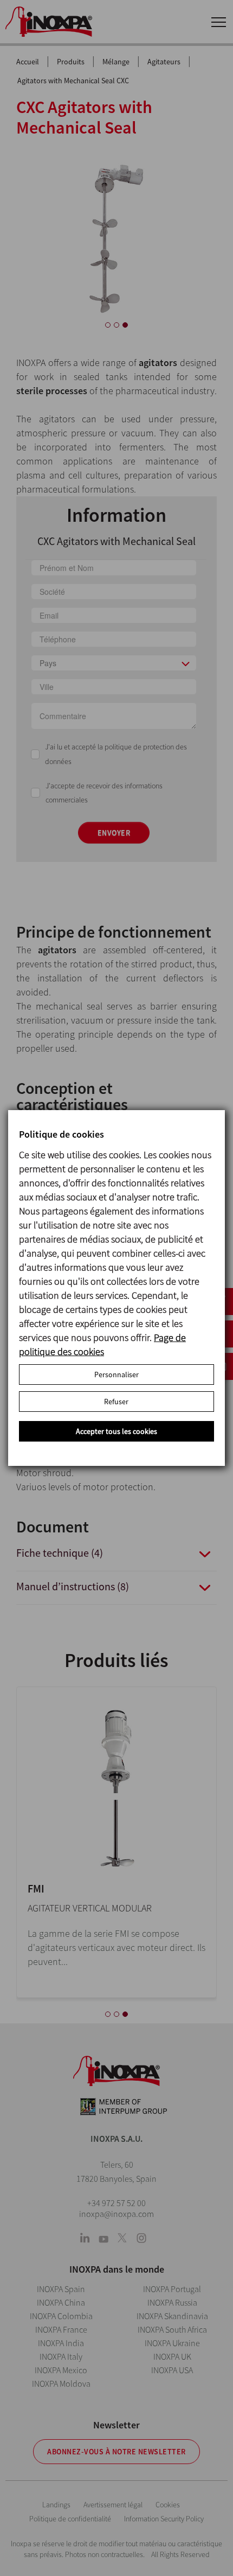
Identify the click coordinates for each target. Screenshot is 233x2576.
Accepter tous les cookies (116, 1431)
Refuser (116, 1402)
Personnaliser (116, 1375)
